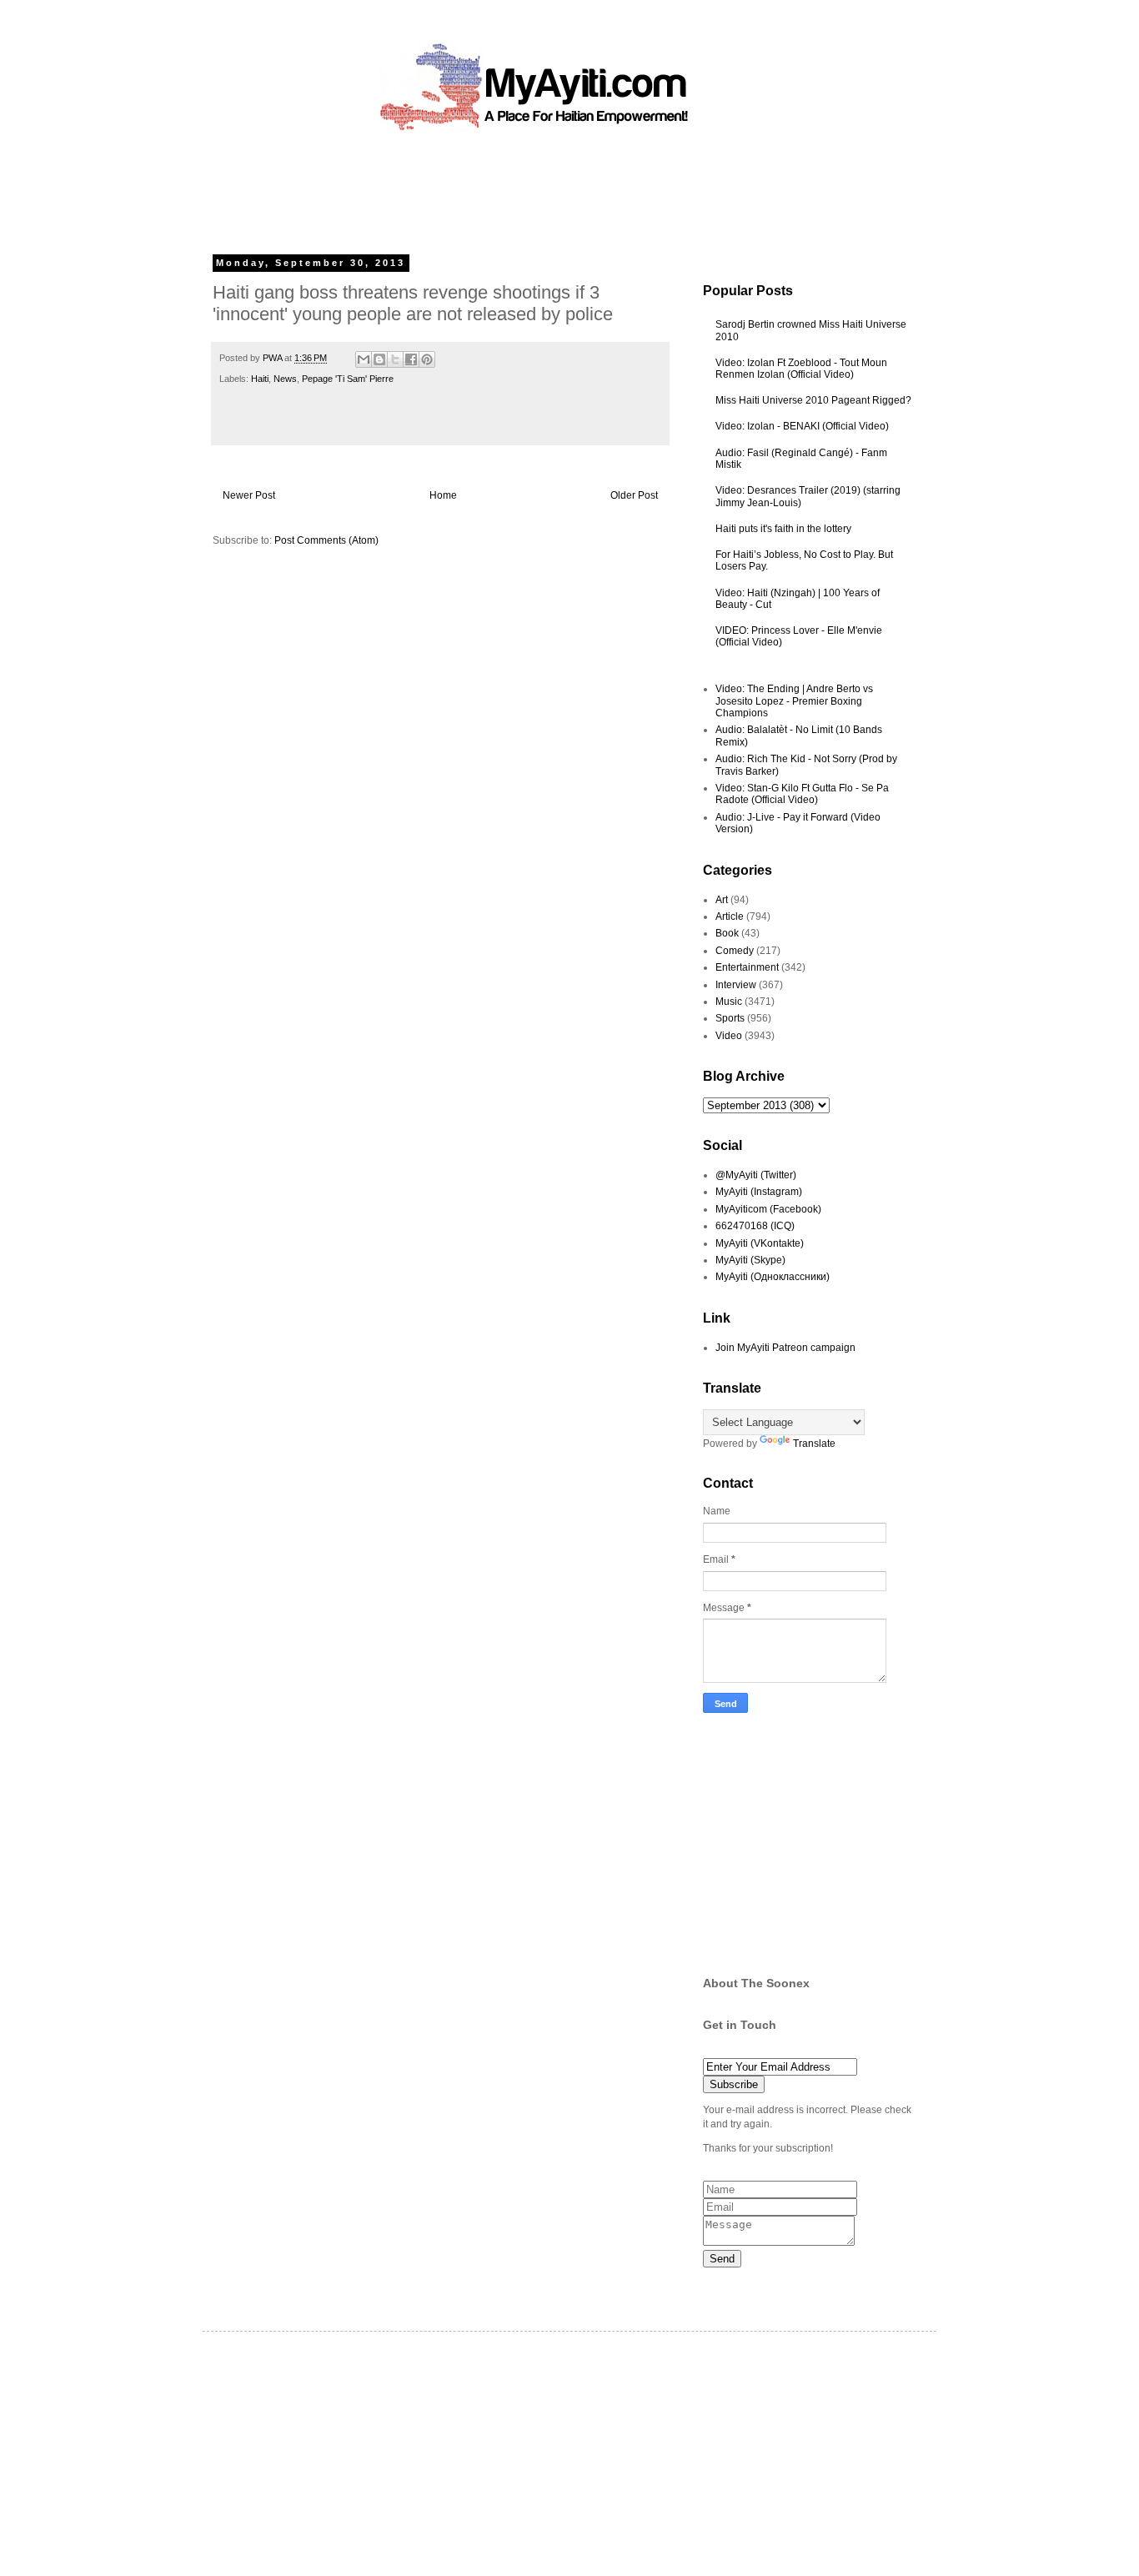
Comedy (735, 951)
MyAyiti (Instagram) (759, 1192)
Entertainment (747, 967)
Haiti (260, 379)
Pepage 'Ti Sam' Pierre (348, 379)
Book (727, 933)
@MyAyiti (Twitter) (756, 1175)
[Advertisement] (531, 188)
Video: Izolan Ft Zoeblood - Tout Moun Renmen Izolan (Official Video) (801, 369)
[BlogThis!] (379, 359)
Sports (730, 1018)
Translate (814, 1444)
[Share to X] (395, 359)
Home (443, 495)
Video (729, 1036)
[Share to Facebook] (411, 359)
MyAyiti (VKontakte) (760, 1243)
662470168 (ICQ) (755, 1226)
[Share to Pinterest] (427, 359)
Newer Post (249, 495)
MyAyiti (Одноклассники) (773, 1277)
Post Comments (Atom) (326, 540)
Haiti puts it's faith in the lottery (783, 529)
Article (730, 916)
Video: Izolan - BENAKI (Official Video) (802, 426)
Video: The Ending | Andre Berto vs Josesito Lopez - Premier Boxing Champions (794, 701)
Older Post (634, 495)
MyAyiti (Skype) (750, 1260)
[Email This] (364, 359)
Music (729, 1002)
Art (722, 900)
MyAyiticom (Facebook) (768, 1209)
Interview (736, 985)
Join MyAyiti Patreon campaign (785, 1348)
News (285, 379)
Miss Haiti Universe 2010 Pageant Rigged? (813, 400)
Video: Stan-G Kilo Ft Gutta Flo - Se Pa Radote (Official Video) (802, 794)
